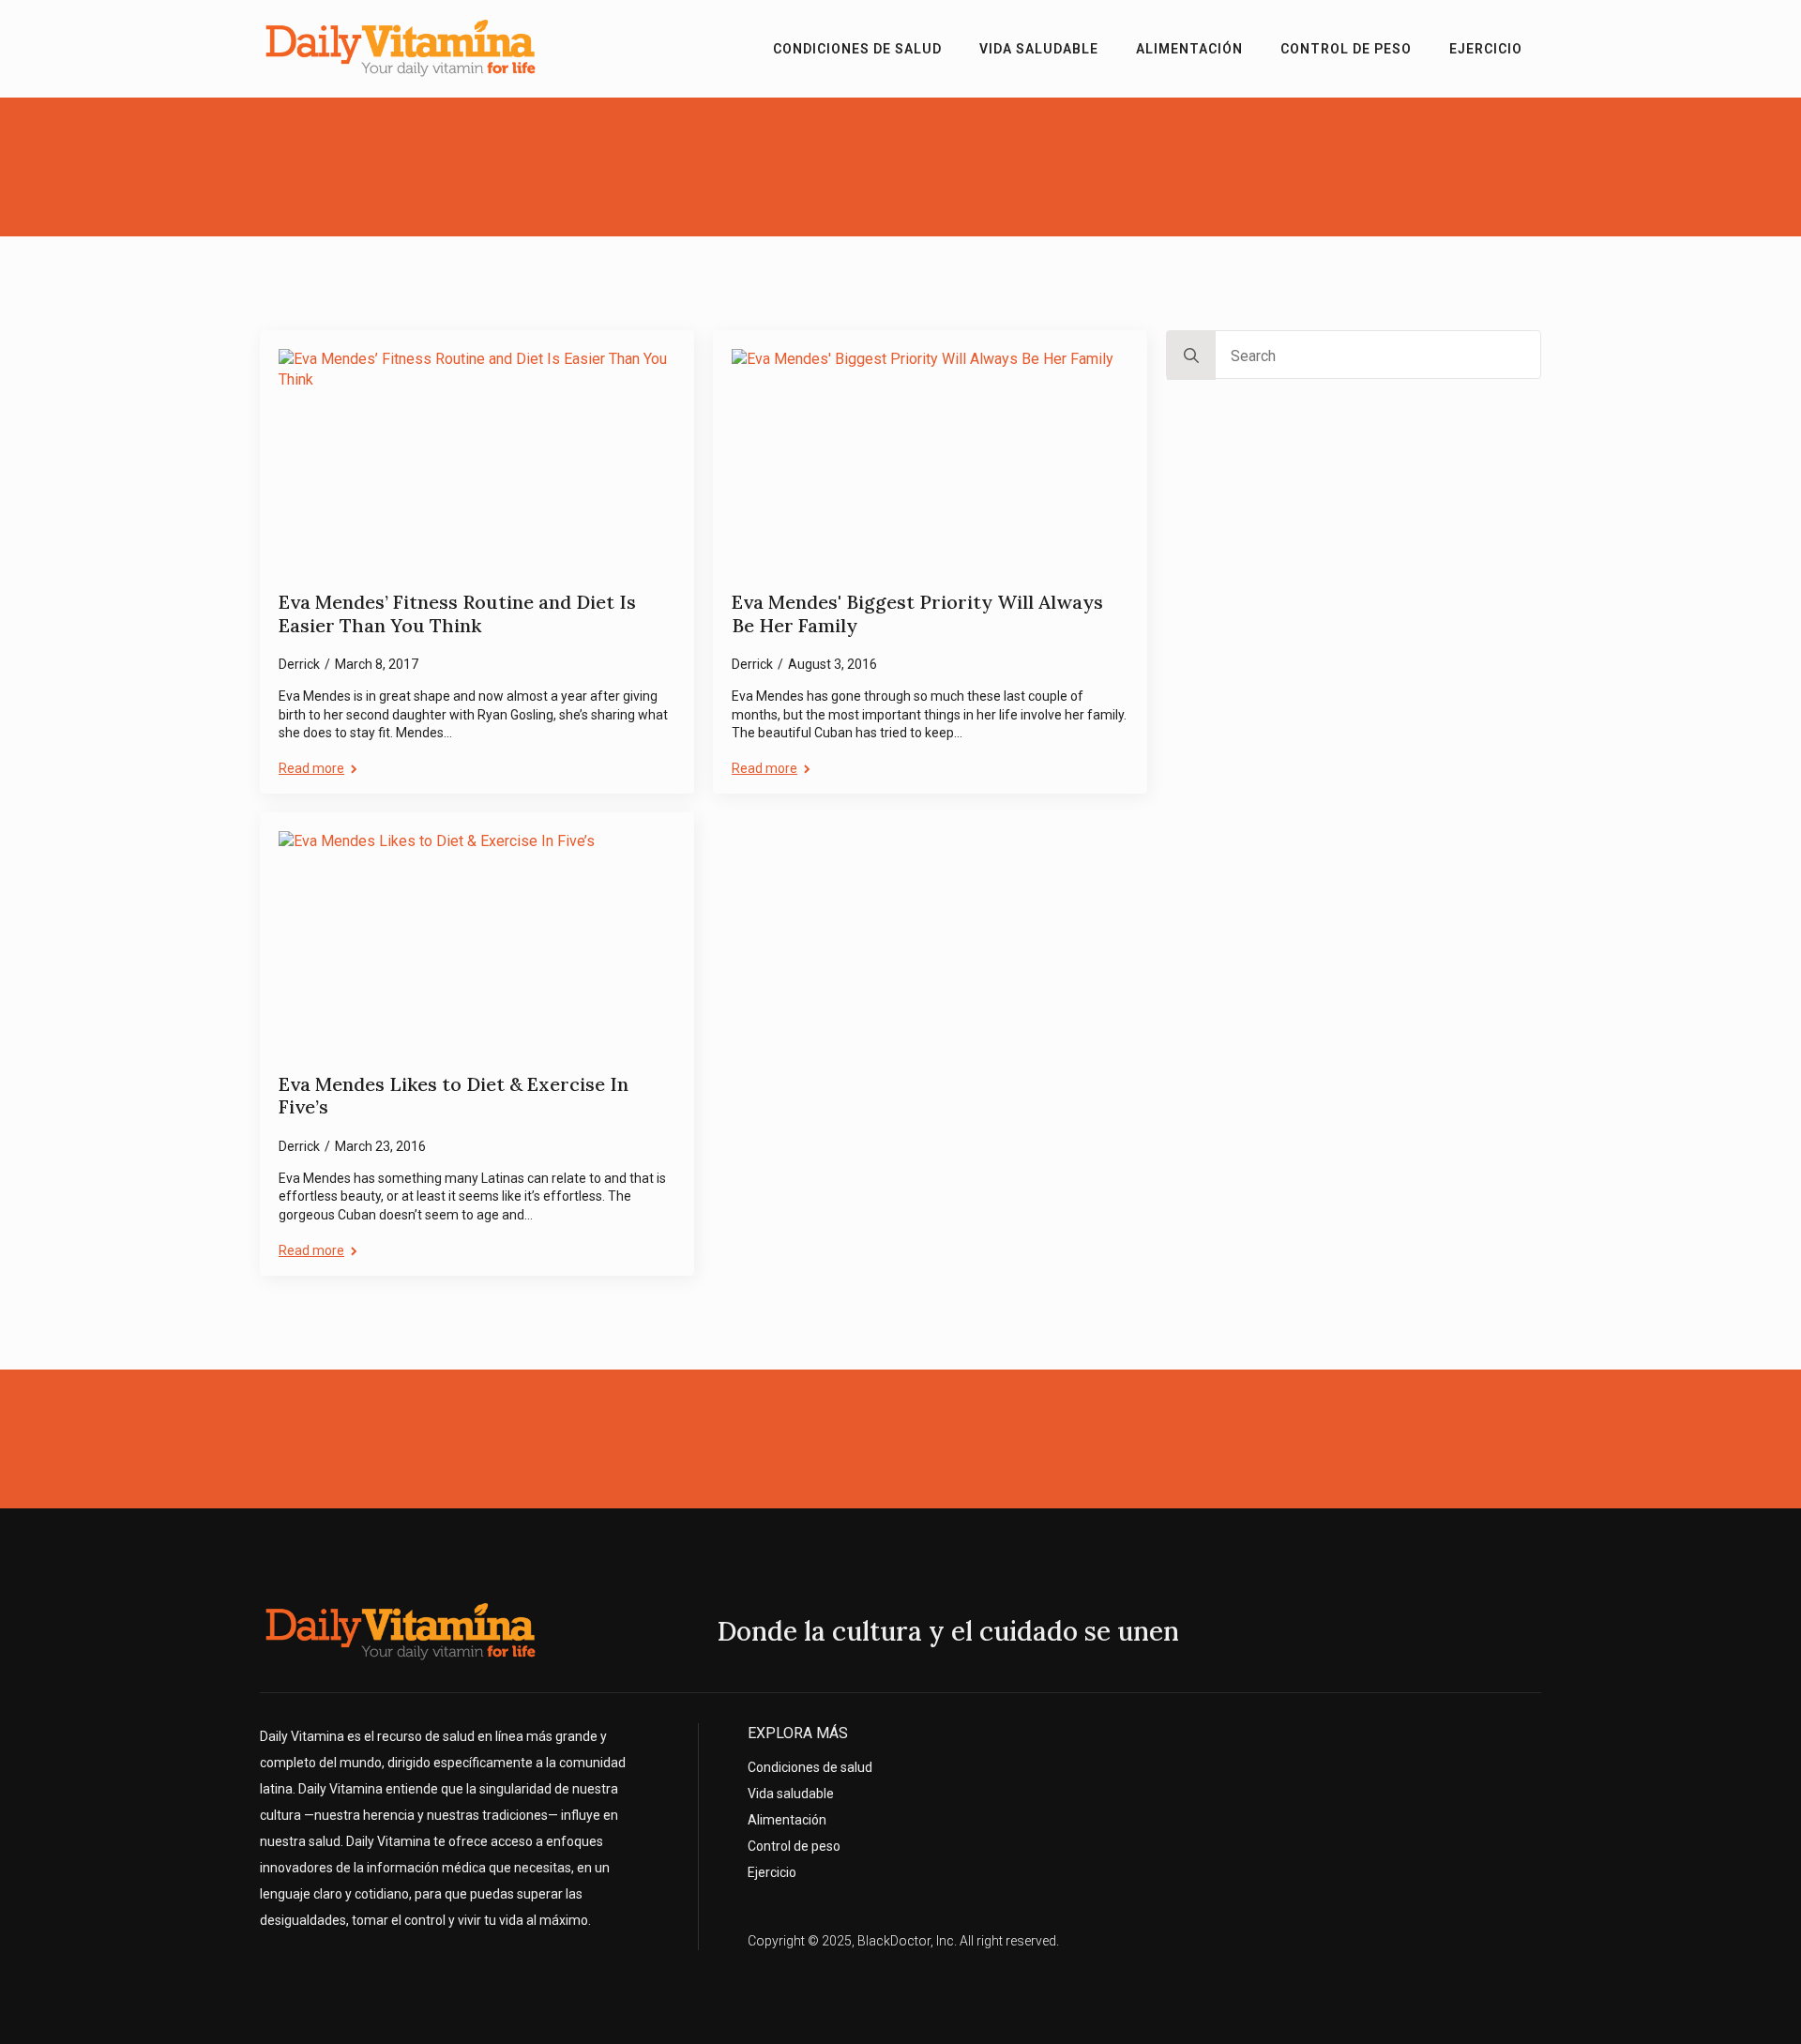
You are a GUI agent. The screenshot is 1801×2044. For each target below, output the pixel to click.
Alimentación (1189, 49)
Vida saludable (1039, 49)
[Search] (1191, 356)
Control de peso (1346, 49)
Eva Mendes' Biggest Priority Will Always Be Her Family (917, 614)
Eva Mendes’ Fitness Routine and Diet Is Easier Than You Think (457, 614)
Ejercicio (1486, 49)
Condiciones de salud (857, 49)
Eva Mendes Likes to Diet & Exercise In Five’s (454, 1096)
